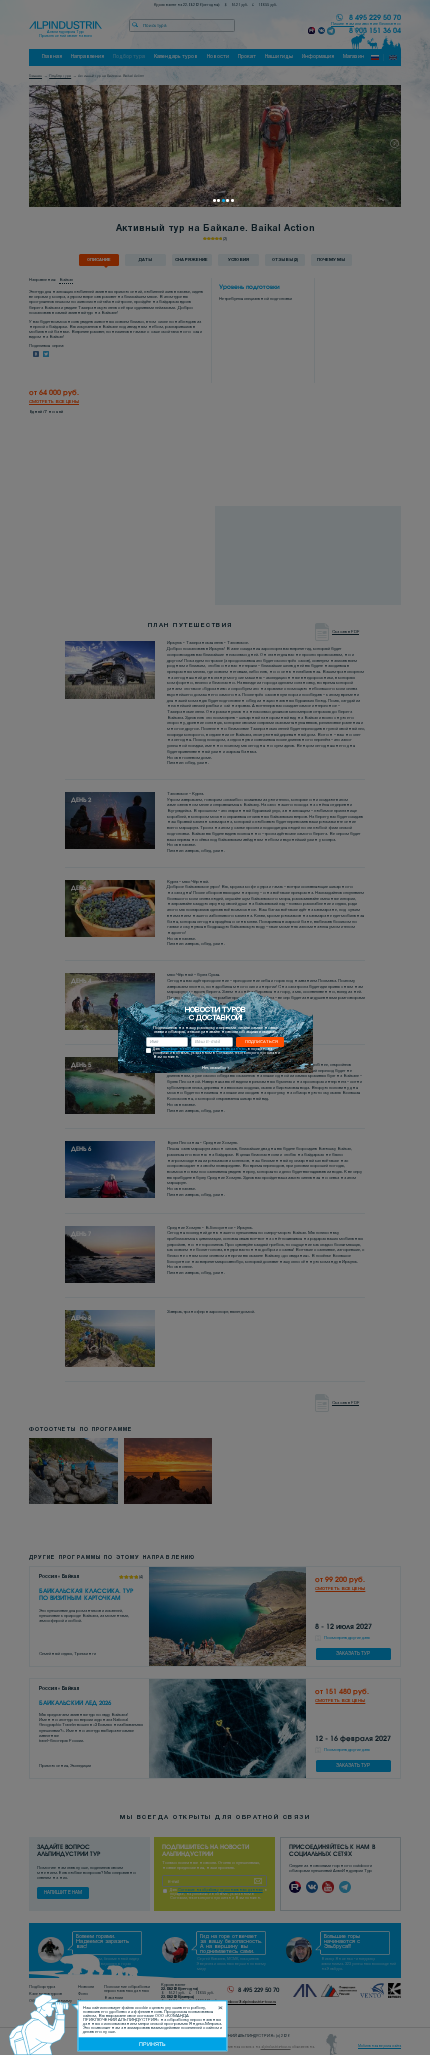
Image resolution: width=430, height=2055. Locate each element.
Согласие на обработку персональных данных (203, 1049)
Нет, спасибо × (215, 1068)
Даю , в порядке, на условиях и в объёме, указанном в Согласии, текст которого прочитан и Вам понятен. (216, 1053)
